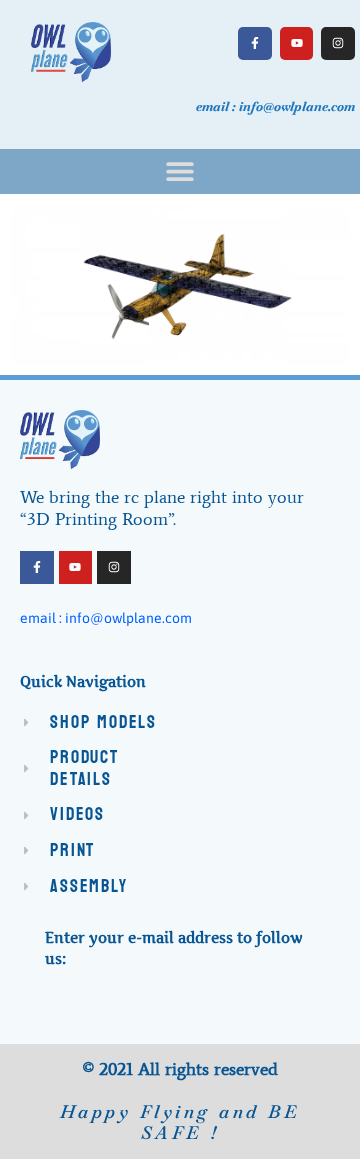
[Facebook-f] (255, 44)
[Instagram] (338, 44)
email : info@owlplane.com (106, 618)
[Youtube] (297, 44)
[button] (180, 171)
